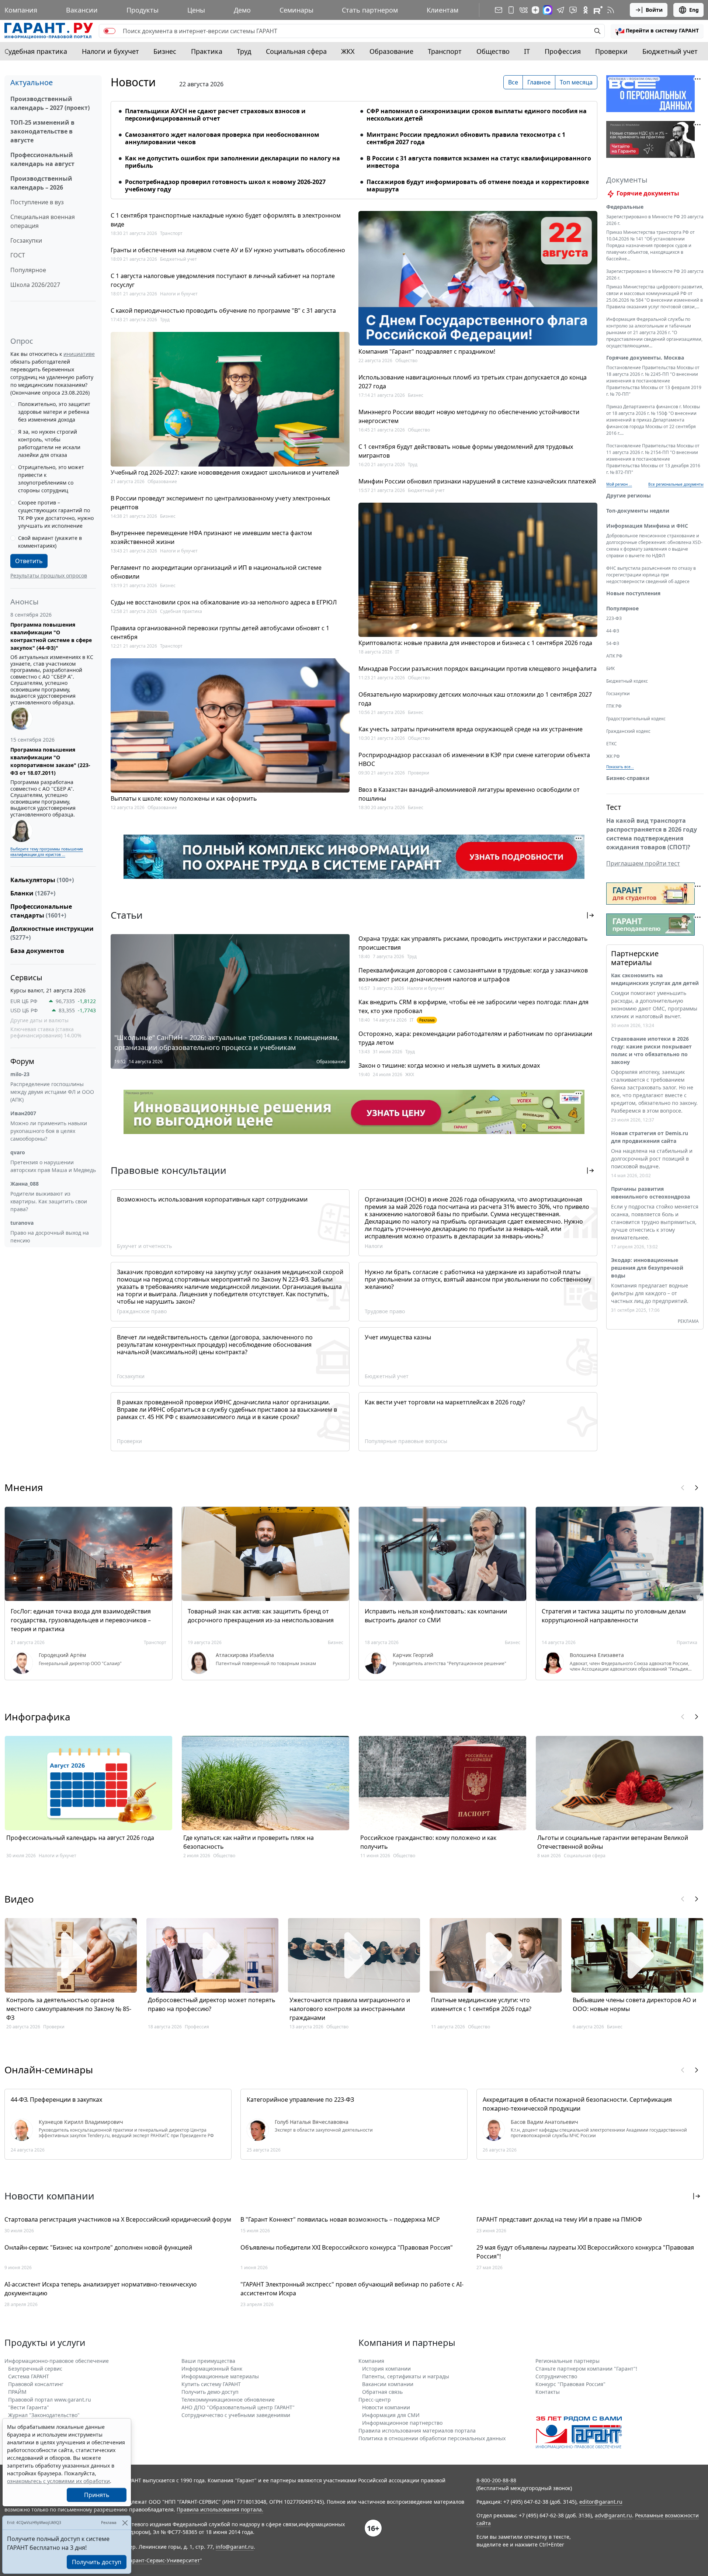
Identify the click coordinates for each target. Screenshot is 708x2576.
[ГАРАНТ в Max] (548, 10)
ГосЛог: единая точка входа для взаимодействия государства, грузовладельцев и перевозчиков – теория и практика (81, 1620)
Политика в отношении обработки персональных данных (432, 2438)
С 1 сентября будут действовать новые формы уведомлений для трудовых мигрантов (466, 451)
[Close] (125, 2523)
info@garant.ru (235, 2547)
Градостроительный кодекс (636, 719)
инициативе (79, 354)
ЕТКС (612, 744)
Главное (539, 82)
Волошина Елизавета (597, 1655)
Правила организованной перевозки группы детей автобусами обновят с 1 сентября (220, 632)
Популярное (28, 270)
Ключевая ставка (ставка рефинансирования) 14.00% (46, 1032)
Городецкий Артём (62, 1655)
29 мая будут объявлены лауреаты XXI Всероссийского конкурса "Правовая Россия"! (585, 2252)
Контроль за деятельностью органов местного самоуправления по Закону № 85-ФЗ (69, 2009)
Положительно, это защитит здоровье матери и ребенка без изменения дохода (54, 412)
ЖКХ (348, 51)
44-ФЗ (613, 631)
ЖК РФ (613, 756)
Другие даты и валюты (39, 1020)
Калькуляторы (42, 880)
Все (513, 82)
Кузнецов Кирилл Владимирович (81, 2122)
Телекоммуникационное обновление (228, 2400)
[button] (657, 31)
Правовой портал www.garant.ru (50, 2400)
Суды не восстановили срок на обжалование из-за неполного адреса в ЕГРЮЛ (224, 602)
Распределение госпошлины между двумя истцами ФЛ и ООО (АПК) (52, 1092)
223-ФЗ (614, 618)
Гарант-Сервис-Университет (164, 2560)
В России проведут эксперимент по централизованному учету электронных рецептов (220, 503)
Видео (19, 1899)
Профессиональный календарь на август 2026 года (80, 1838)
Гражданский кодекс (628, 731)
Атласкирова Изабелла (245, 1655)
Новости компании (386, 2407)
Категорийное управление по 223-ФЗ (300, 2100)
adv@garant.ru (613, 2515)
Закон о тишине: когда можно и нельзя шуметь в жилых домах (449, 1065)
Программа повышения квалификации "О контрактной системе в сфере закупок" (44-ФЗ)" (51, 636)
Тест (614, 807)
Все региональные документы (676, 484)
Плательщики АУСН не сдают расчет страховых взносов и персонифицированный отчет (215, 115)
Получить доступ (97, 2562)
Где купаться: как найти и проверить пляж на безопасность (249, 1842)
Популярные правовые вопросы (406, 1441)
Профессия (563, 51)
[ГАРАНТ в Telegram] (560, 10)
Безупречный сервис (35, 2369)
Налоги (374, 1246)
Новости (133, 82)
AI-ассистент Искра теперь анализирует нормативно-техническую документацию (100, 2289)
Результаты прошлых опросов (49, 575)
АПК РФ (614, 656)
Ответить (29, 561)
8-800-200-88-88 (496, 2480)
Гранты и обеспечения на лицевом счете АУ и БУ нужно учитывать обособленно (228, 250)
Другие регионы (629, 495)
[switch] (110, 31)
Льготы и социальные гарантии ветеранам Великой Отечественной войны (613, 1842)
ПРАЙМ (17, 2392)
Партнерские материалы (635, 958)
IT (527, 51)
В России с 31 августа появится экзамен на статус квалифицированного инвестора (479, 162)
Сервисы (26, 977)
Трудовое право (385, 1311)
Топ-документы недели (638, 511)
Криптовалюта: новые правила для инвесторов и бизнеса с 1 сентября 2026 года (475, 643)
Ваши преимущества (208, 2361)
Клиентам (442, 10)
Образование (391, 51)
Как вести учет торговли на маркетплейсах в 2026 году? (445, 1402)
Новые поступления (633, 593)
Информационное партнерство (402, 2423)
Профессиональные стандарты (41, 911)
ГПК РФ (614, 706)
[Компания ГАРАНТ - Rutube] (598, 10)
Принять (97, 2495)
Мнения (24, 1487)
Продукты (143, 10)
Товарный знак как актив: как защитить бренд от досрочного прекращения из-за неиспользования (261, 1616)
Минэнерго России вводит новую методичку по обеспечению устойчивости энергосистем (469, 416)
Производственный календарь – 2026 (41, 183)
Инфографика (37, 1717)
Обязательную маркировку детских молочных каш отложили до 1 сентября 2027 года (475, 699)
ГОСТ (18, 255)
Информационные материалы (220, 2376)
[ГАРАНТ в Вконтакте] (524, 10)
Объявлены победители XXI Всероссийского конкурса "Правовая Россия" (347, 2247)
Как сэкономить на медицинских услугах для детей (655, 979)
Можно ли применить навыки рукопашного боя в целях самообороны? (49, 1131)
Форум (22, 1061)
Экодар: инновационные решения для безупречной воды (647, 1268)
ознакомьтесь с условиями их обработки (58, 2481)
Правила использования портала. (220, 2509)
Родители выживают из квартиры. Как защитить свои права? (49, 1201)
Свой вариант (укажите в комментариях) (50, 542)
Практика (207, 51)
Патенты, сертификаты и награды (406, 2376)
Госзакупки (26, 240)
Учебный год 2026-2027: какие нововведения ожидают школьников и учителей (225, 472)
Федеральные (625, 207)
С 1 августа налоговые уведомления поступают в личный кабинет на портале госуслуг (223, 280)
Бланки (33, 893)
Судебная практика (36, 51)
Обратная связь (382, 2392)
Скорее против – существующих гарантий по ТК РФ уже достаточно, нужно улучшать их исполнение (56, 514)
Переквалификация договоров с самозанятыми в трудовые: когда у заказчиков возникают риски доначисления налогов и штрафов (473, 975)
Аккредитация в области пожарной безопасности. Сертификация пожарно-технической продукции (577, 2104)
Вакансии (82, 10)
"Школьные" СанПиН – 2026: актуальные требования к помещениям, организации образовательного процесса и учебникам (227, 1042)
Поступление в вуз (37, 202)
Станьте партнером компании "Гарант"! (586, 2369)
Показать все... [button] (620, 767)
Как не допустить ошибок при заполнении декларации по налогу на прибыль (232, 162)
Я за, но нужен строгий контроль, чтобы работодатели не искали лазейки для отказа (49, 443)
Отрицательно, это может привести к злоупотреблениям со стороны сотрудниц (51, 479)
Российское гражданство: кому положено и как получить (428, 1842)
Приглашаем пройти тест (643, 863)
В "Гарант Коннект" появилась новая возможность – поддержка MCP (340, 2219)
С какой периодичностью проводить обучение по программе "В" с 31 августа (223, 311)
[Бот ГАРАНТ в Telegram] (573, 10)
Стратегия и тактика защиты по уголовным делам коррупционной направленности (614, 1616)
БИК (610, 668)
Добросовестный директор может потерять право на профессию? (212, 2004)
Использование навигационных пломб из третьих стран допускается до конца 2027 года (473, 382)
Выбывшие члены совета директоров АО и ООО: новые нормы (634, 2004)
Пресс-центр (375, 2400)
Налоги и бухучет (110, 51)
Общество (493, 51)
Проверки (611, 51)
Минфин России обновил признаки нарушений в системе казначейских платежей (477, 481)
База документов (37, 951)
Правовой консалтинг (36, 2384)
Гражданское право (142, 1311)
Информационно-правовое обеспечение (57, 2361)
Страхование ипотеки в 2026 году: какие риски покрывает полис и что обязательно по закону (651, 1050)
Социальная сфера (296, 51)
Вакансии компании (388, 2384)
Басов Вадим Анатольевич (544, 2122)
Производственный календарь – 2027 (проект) (50, 103)
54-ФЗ (613, 643)
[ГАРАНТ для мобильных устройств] (511, 10)
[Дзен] (535, 10)
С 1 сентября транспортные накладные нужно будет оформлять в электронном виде (226, 220)
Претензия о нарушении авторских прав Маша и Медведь (53, 1166)
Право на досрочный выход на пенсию (50, 1237)
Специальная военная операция (43, 221)
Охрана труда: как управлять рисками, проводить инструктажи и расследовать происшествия (473, 943)
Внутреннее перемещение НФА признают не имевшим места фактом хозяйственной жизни (211, 537)
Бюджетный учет (670, 51)
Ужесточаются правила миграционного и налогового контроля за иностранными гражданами (350, 2009)
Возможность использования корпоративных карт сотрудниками (212, 1199)
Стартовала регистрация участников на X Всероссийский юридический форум (118, 2219)
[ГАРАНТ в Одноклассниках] (586, 10)
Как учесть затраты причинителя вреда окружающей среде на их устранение (471, 729)
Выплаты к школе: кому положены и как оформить (184, 798)
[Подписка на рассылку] (499, 10)
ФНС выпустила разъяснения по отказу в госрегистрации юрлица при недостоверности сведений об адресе (651, 575)
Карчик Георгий (413, 1655)
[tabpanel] (354, 146)
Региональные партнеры (568, 2361)
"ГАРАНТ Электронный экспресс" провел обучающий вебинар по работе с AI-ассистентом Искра (352, 2289)
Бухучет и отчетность (144, 1246)
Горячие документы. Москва (645, 358)
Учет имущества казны (398, 1337)
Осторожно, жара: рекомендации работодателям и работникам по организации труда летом (475, 1038)
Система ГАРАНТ (29, 2376)
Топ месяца (576, 82)
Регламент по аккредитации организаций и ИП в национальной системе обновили (216, 572)
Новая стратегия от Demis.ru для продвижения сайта (650, 1137)
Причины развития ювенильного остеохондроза (650, 1193)
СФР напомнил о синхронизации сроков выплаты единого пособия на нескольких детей (477, 115)
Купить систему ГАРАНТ (211, 2384)
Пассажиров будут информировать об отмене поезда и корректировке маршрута (478, 186)
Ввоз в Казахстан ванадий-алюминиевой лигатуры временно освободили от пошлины (469, 794)
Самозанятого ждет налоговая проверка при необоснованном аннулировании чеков (222, 138)
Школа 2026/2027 (35, 285)
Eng (694, 10)
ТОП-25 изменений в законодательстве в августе (42, 131)
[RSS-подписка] (611, 10)
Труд (244, 51)
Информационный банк (212, 2369)
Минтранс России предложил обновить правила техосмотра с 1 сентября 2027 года (466, 138)
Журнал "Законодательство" (44, 2415)
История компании (386, 2369)
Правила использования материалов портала (417, 2431)
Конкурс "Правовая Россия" (570, 2384)
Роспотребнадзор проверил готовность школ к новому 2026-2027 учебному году (225, 186)
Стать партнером (370, 10)
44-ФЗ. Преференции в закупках (56, 2100)
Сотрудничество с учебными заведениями (236, 2415)
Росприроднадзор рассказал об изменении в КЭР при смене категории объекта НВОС (474, 759)
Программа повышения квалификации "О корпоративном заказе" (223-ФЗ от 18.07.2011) (50, 761)
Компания (21, 10)
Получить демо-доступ (210, 2392)
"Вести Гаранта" (29, 2407)
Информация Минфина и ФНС (647, 526)
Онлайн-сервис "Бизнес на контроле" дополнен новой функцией (98, 2247)
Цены (196, 10)
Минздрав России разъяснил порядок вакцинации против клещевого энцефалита (478, 669)
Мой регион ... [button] (619, 484)
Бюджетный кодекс (627, 681)
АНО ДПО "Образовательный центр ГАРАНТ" (238, 2407)
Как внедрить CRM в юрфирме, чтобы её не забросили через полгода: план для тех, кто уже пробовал (473, 1006)
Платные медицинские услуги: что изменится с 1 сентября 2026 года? (481, 2004)
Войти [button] (654, 10)
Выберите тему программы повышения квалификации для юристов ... (47, 852)
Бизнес (165, 51)
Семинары (296, 10)
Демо (242, 10)
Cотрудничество (556, 2376)
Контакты (548, 2392)
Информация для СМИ (391, 2415)
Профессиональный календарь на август (42, 159)
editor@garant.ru (601, 2502)
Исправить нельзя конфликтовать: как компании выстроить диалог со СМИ (436, 1616)
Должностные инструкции (52, 933)
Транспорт (445, 51)
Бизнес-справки (628, 778)
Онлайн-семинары (49, 2070)
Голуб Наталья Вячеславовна (312, 2122)
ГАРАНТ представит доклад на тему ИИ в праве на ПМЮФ (559, 2219)
